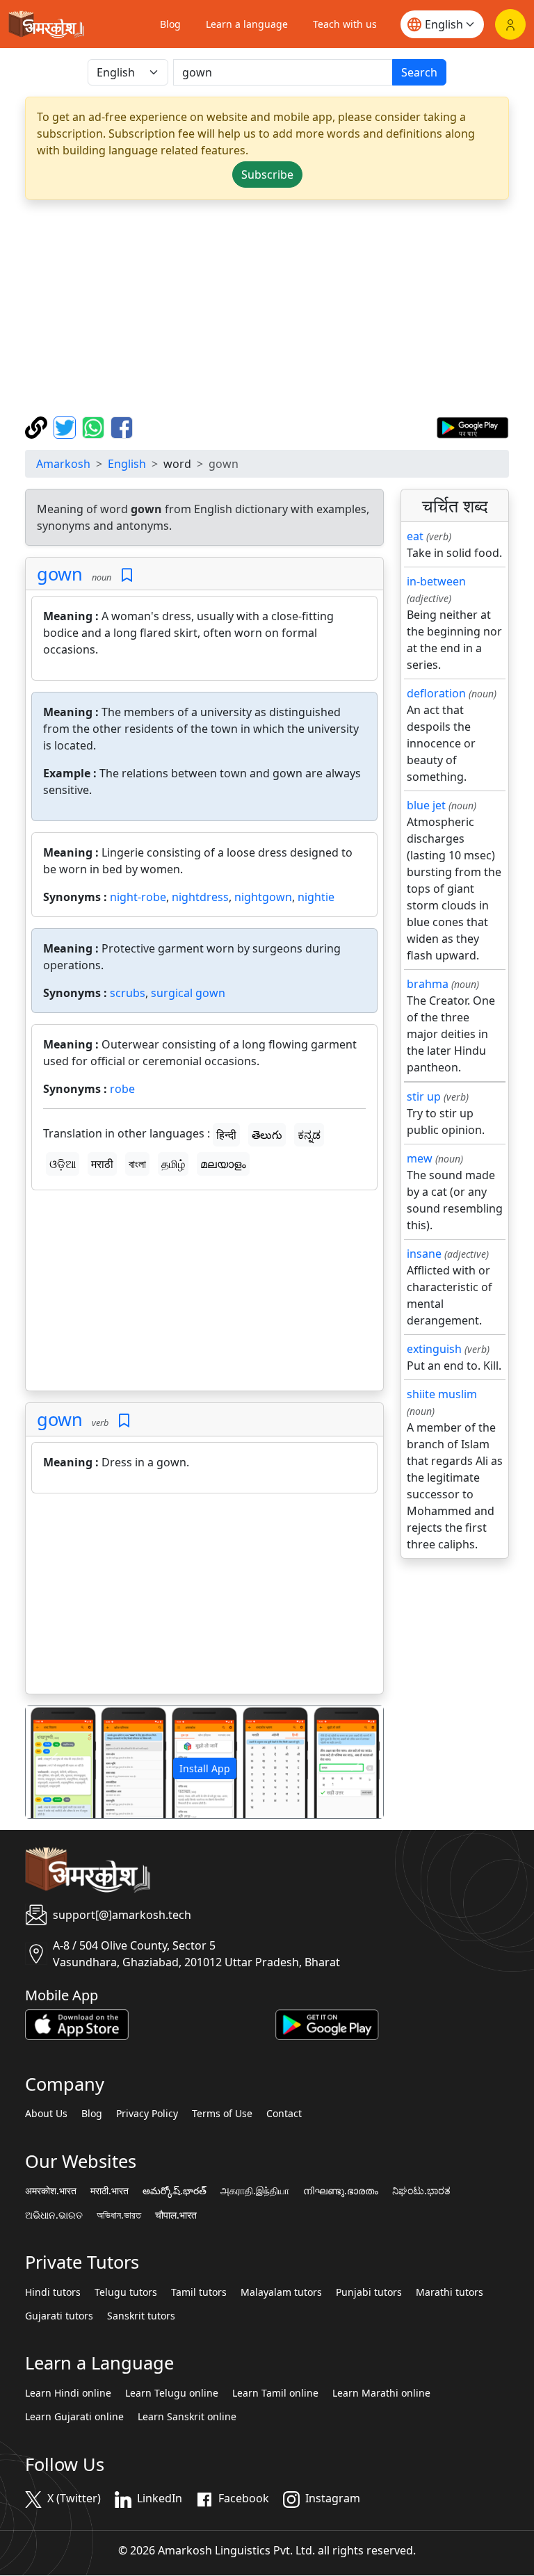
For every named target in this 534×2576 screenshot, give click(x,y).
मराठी (102, 1164)
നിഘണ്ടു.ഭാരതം (341, 2191)
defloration (436, 693)
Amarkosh (63, 464)
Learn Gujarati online (74, 2417)
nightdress (200, 897)
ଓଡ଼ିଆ (63, 1164)
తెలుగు (267, 1135)
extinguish (434, 1349)
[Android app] (327, 2023)
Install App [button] (205, 1768)
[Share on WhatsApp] (95, 426)
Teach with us (345, 24)
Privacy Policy (147, 2114)
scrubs (128, 993)
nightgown (263, 897)
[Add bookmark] (127, 575)
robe (122, 1089)
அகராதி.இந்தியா (255, 2191)
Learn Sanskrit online (187, 2417)
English (127, 464)
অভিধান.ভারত (119, 2215)
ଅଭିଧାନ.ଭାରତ (54, 2215)
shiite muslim (442, 1394)
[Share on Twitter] (66, 426)
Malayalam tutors (281, 2292)
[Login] (510, 24)
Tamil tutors (199, 2292)
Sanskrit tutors (141, 2316)
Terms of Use (222, 2114)
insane (424, 1254)
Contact (284, 2114)
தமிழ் (173, 1164)
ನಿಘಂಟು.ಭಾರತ (421, 2191)
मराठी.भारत (110, 2191)
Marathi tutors (450, 2292)
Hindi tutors (53, 2292)
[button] (52, 1762)
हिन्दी (226, 1135)
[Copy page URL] (38, 426)
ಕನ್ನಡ (309, 1135)
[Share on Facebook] (122, 426)
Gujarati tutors (59, 2316)
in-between (436, 581)
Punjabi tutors (369, 2292)
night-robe (138, 897)
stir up (424, 1096)
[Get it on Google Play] (472, 426)
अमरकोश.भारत (51, 2191)
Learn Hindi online (68, 2393)
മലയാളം (223, 1164)
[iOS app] (77, 2023)
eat (415, 536)
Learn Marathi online (381, 2393)
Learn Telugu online (172, 2393)
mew (420, 1158)
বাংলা (137, 1164)
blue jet (426, 805)
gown (60, 574)
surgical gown (188, 993)
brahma (428, 984)
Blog (170, 24)
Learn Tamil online (275, 2393)
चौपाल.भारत (176, 2215)
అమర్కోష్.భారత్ (175, 2191)
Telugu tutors (126, 2292)
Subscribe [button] (267, 175)
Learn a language (247, 24)
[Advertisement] (267, 308)
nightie (316, 897)
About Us (46, 2114)
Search (419, 72)
